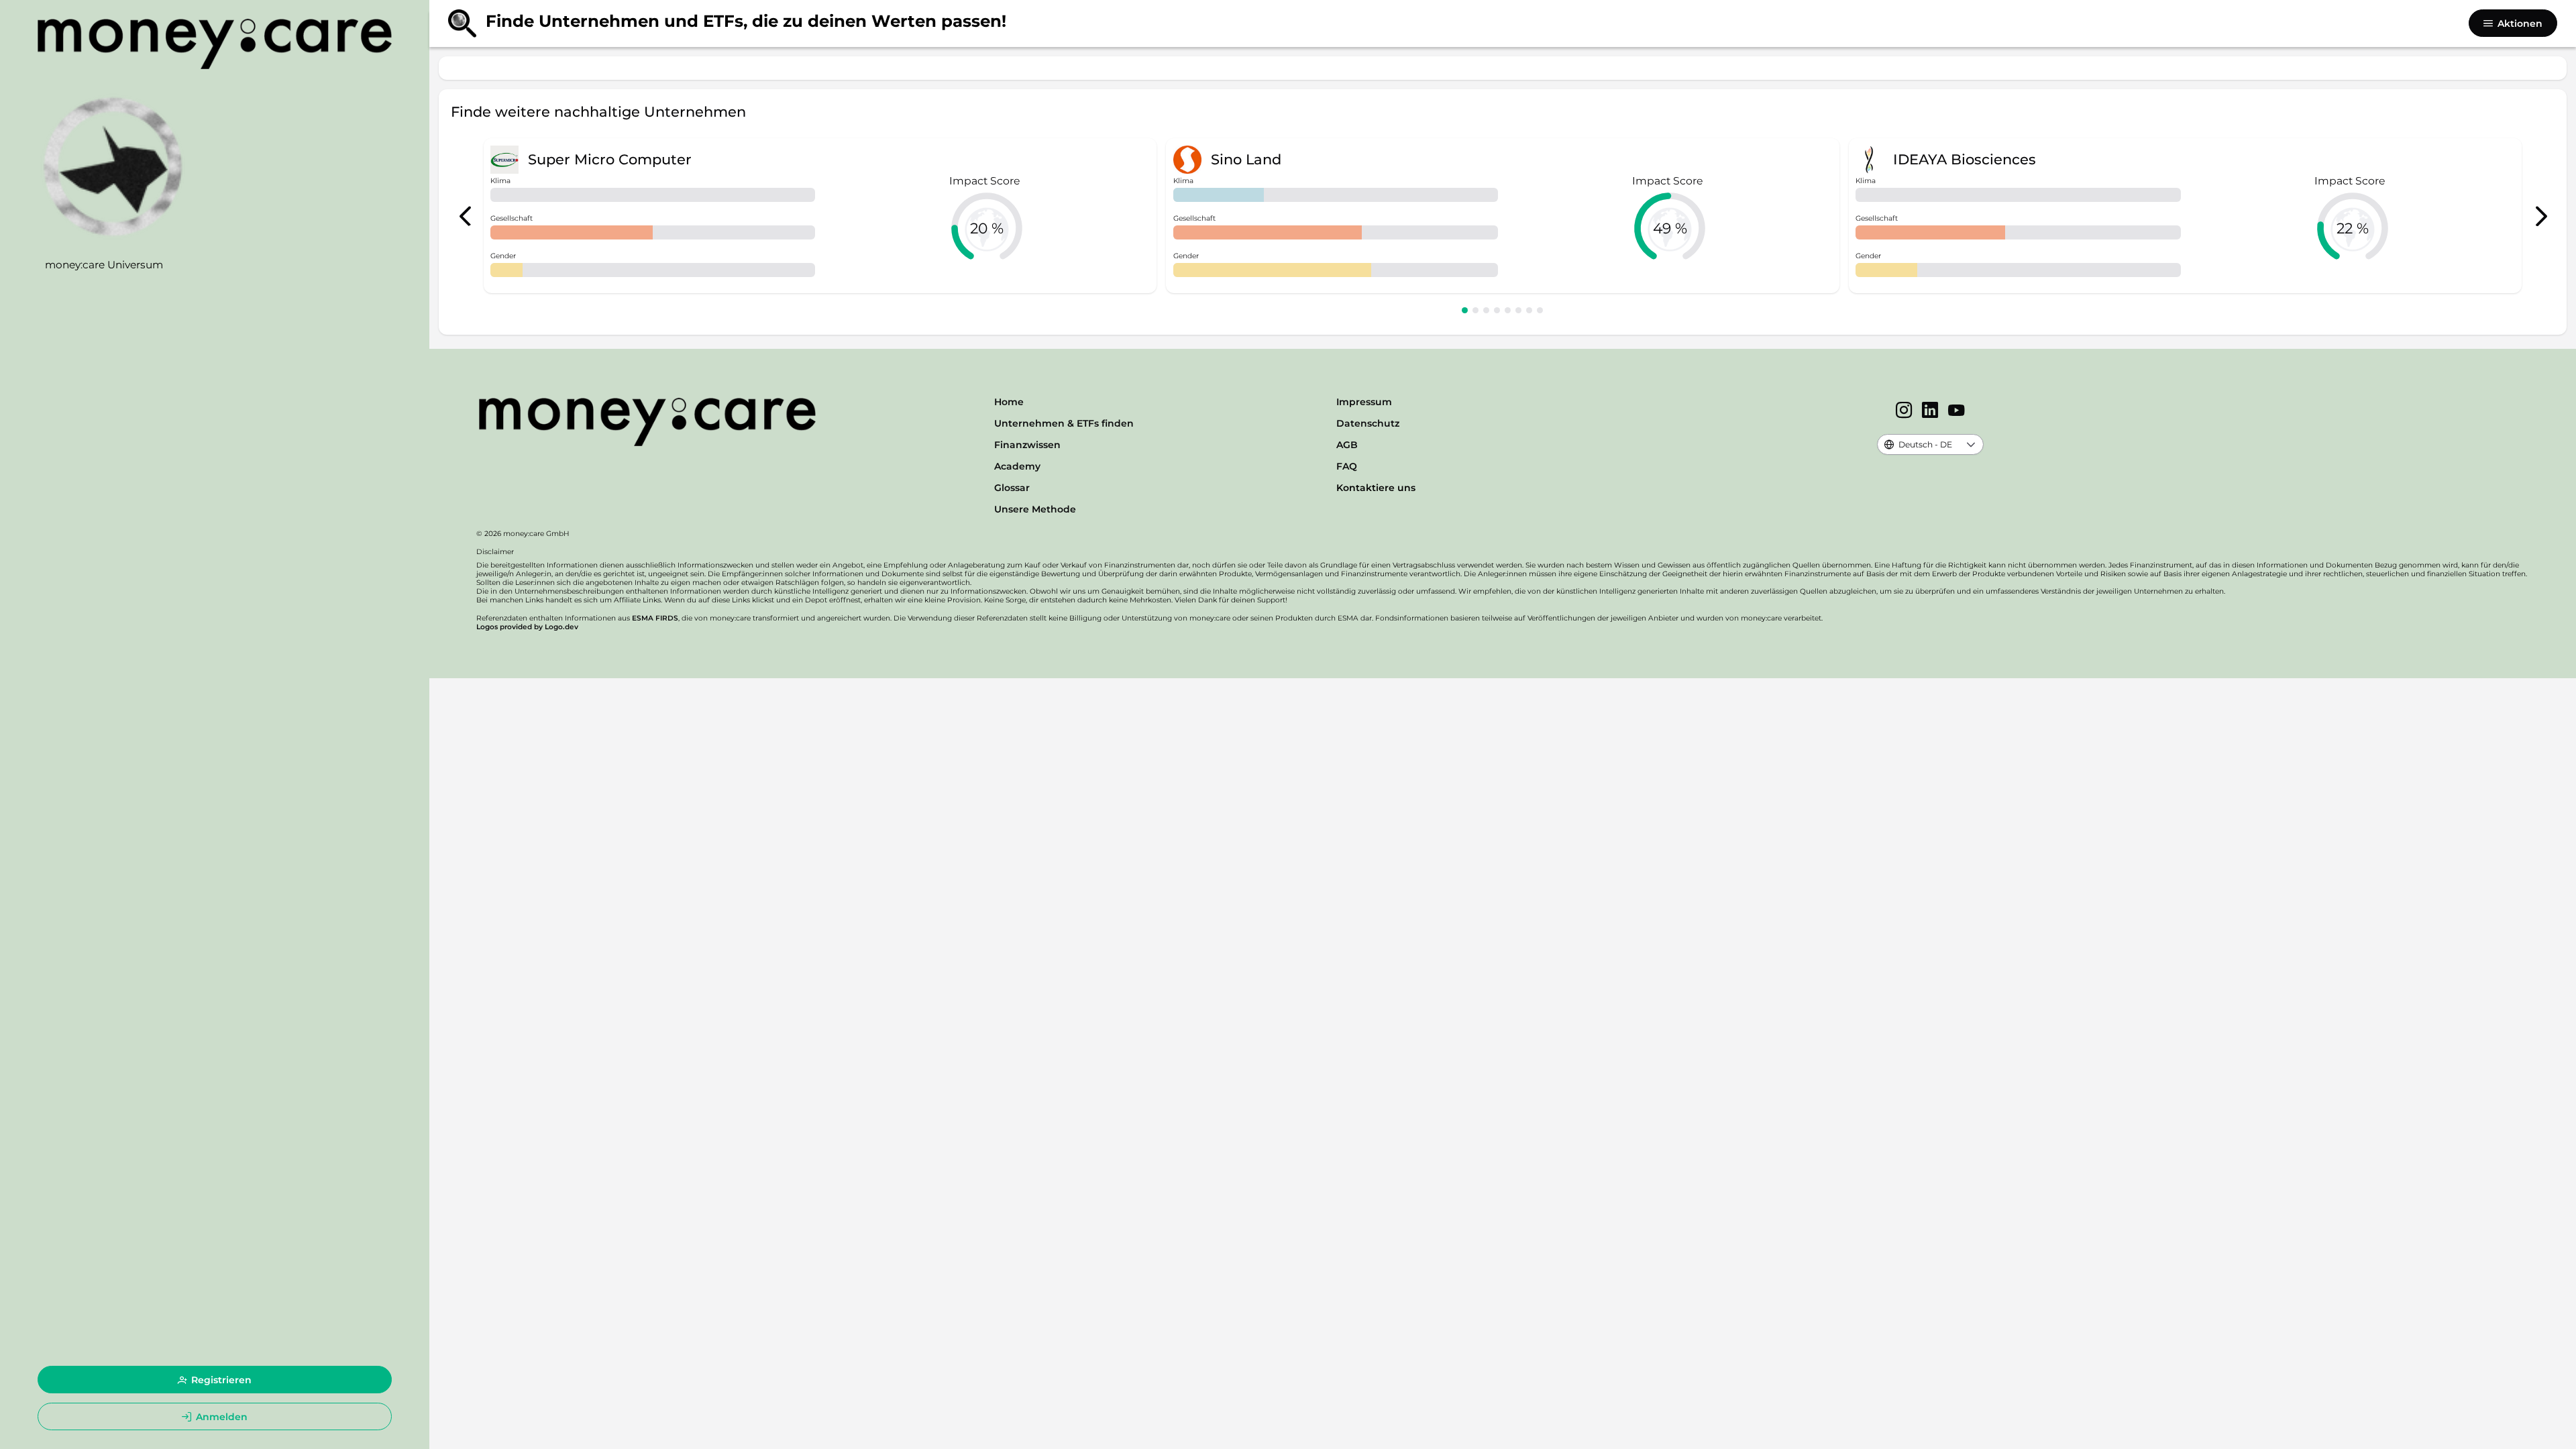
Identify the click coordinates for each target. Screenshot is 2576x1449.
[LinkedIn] (1930, 411)
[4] (1497, 310)
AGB (1347, 445)
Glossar (1012, 488)
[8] (1540, 310)
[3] (1486, 310)
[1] (1465, 310)
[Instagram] (1904, 411)
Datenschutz (1368, 423)
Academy (1017, 466)
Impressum (1364, 402)
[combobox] (1919, 444)
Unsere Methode (1035, 509)
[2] (1475, 310)
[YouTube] (1956, 411)
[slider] (987, 228)
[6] (1518, 310)
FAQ (1347, 466)
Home (1009, 402)
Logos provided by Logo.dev (527, 627)
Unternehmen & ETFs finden (1064, 423)
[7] (1529, 310)
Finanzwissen (1027, 445)
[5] (1508, 310)
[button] (1971, 444)
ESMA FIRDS (655, 618)
